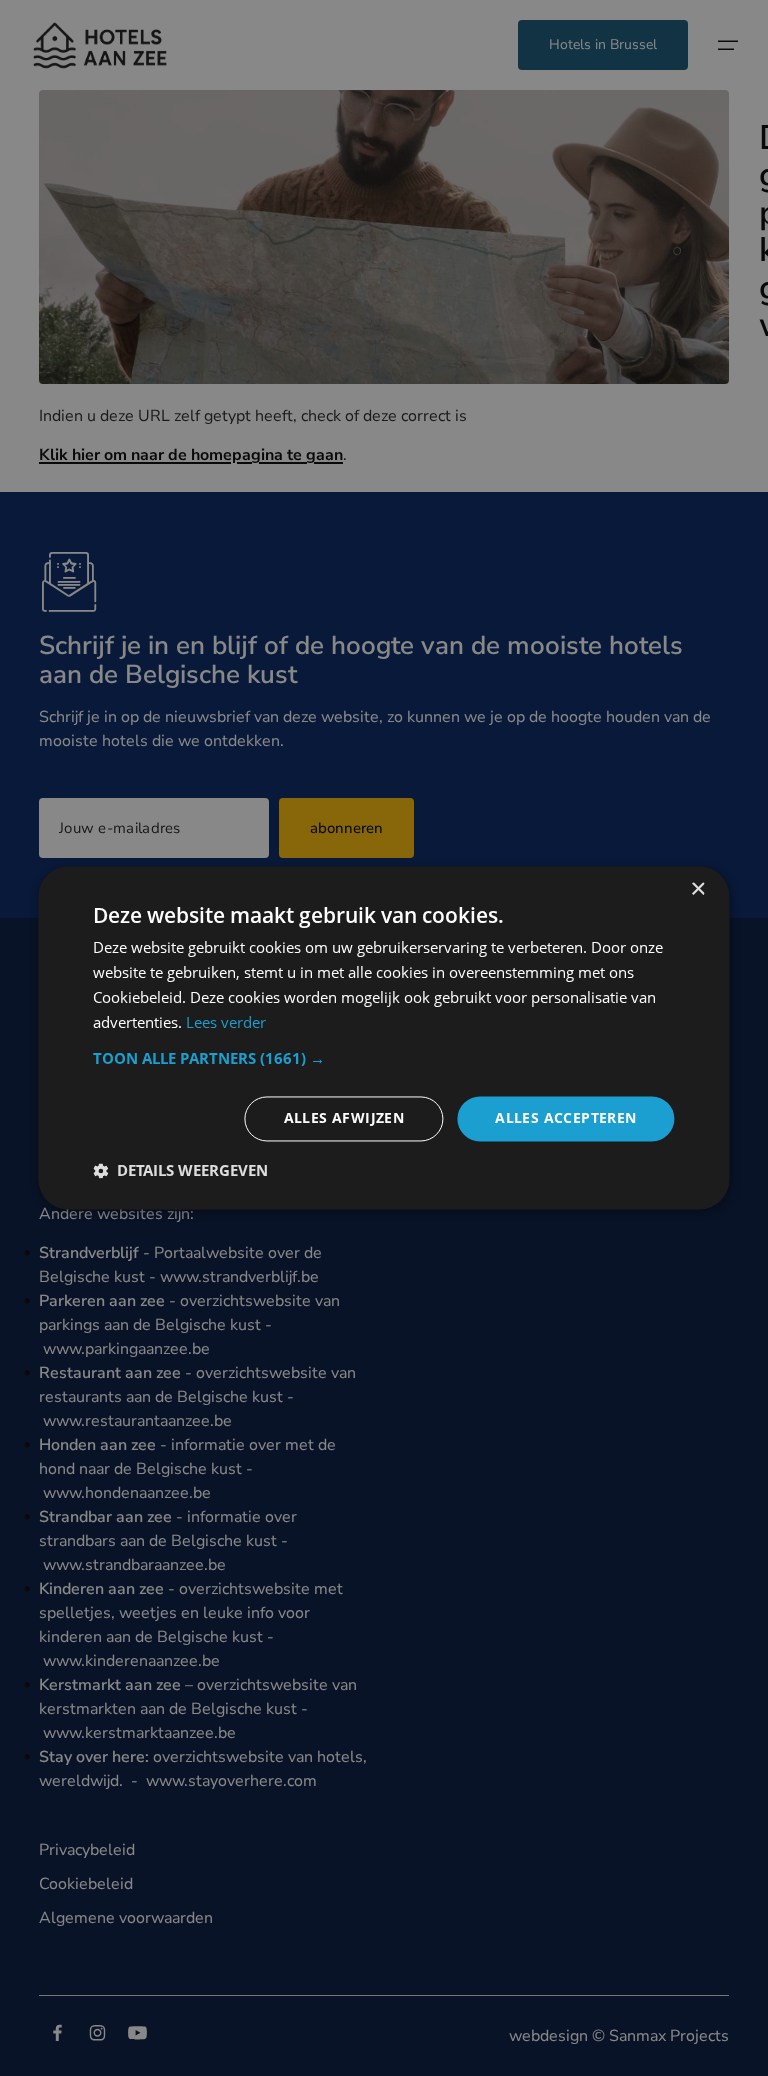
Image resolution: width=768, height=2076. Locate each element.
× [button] (697, 889)
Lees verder (226, 1022)
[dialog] (383, 1037)
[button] (383, 1059)
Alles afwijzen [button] (344, 1118)
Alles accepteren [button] (565, 1118)
